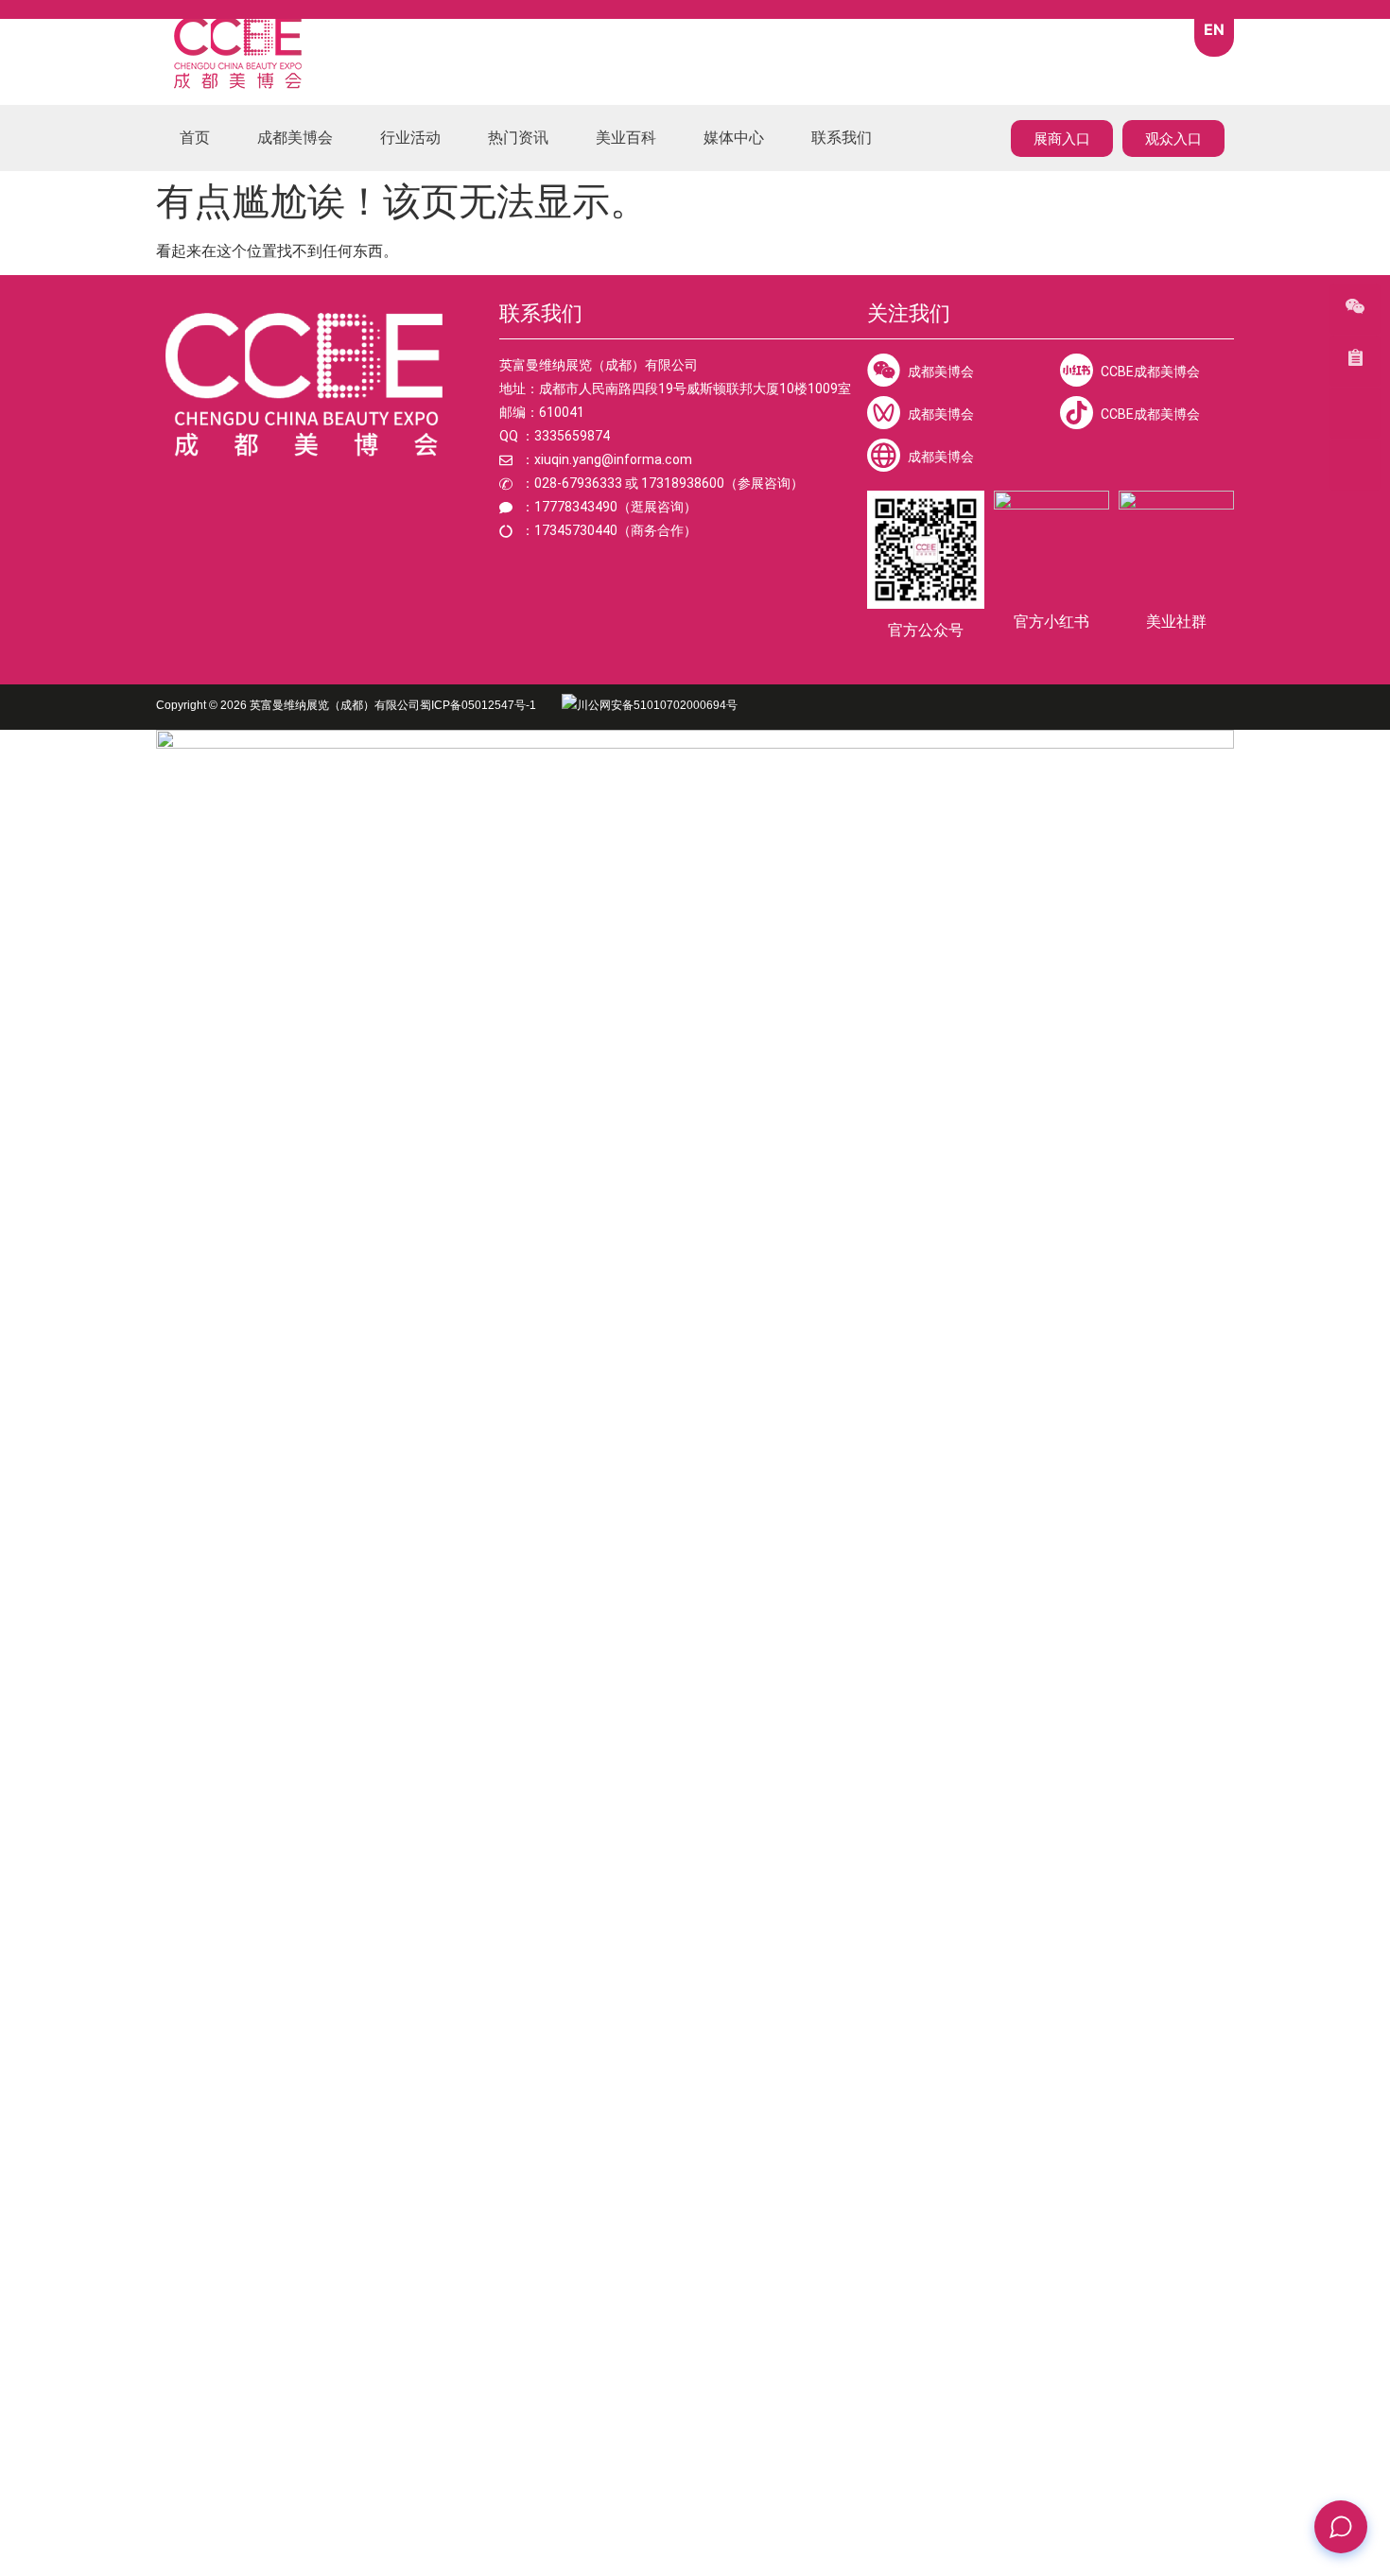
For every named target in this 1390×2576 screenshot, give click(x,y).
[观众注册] (1355, 413)
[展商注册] (1355, 465)
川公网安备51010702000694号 (657, 705)
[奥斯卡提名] (1355, 361)
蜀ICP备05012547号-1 (481, 705)
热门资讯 (518, 138)
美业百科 (626, 138)
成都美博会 (295, 138)
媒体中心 (734, 138)
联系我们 (842, 138)
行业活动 (410, 138)
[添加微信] (1355, 309)
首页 (195, 138)
